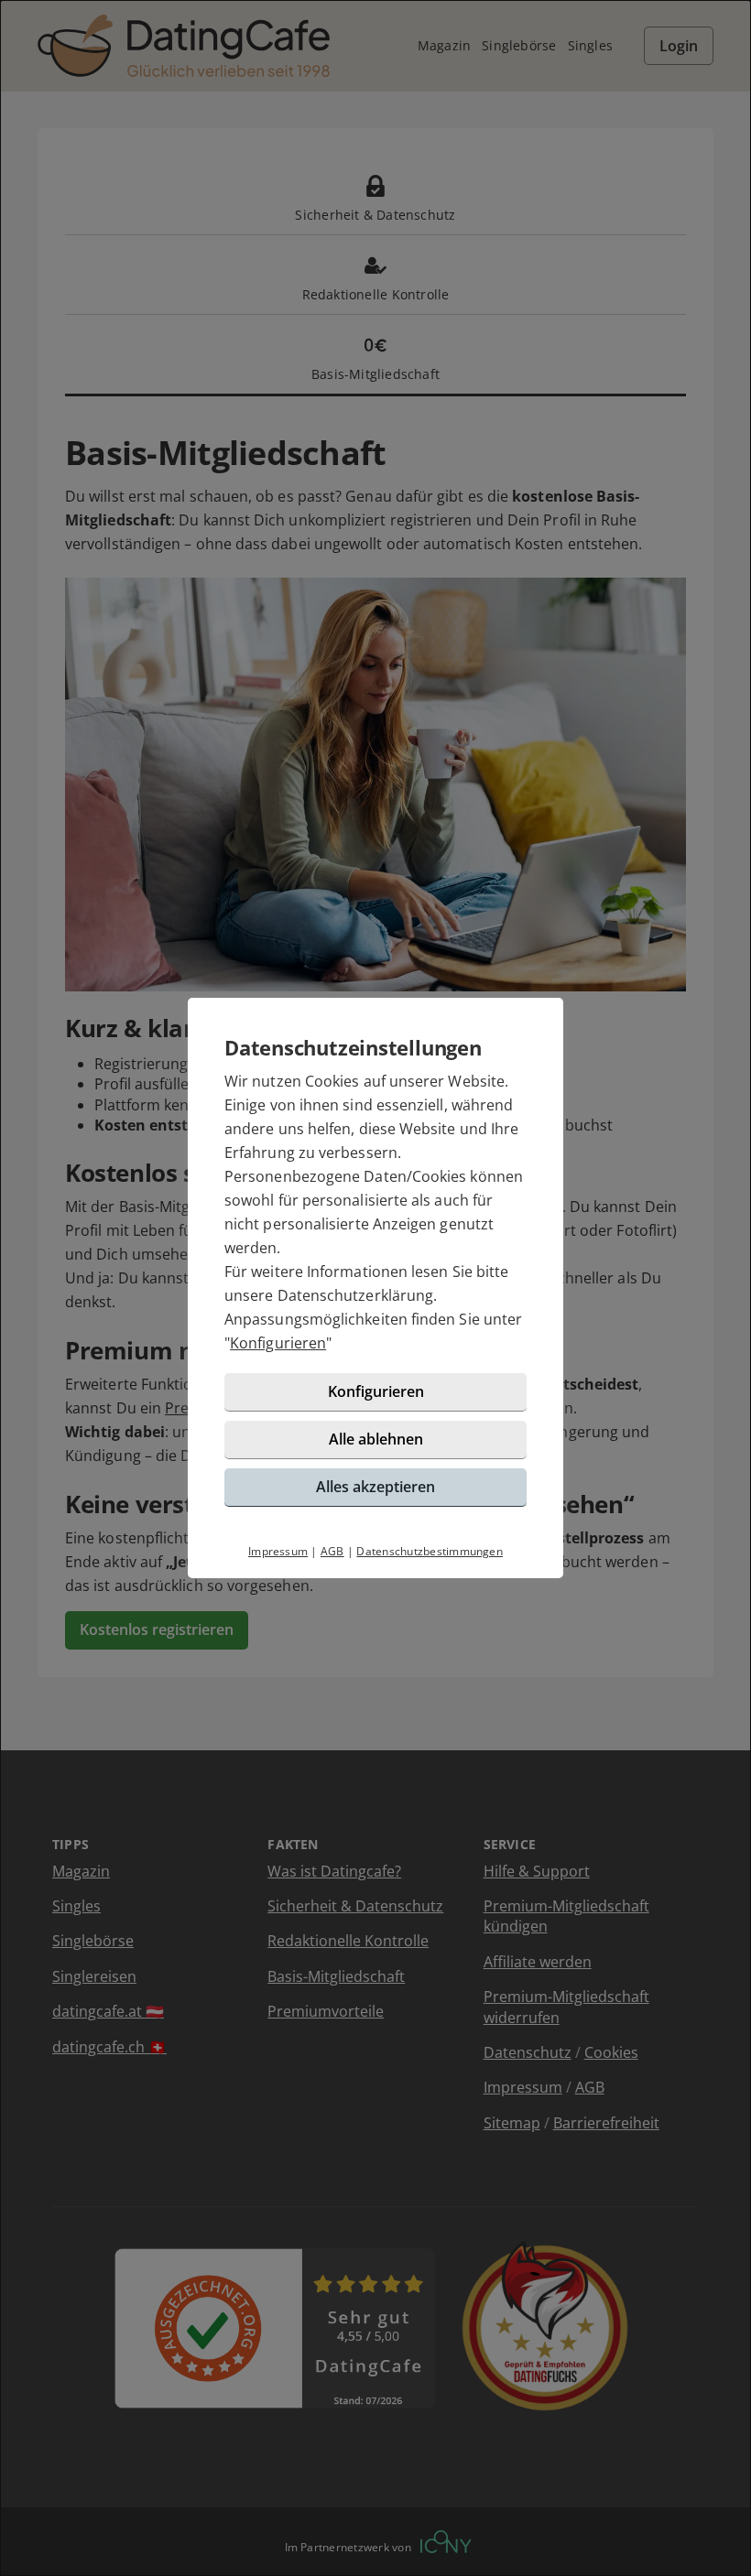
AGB (332, 1551)
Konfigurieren (278, 1343)
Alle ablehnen (376, 1439)
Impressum (278, 1551)
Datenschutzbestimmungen (430, 1551)
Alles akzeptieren (375, 1487)
